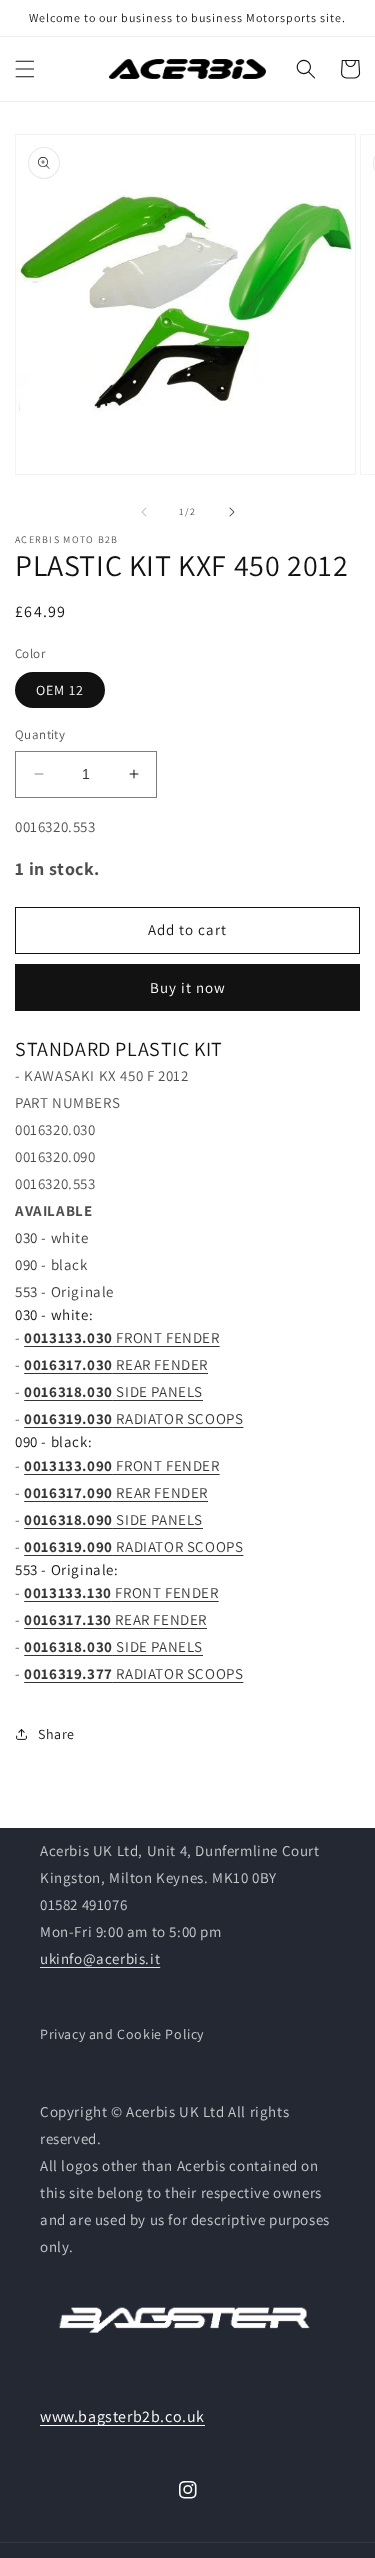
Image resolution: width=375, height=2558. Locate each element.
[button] (25, 69)
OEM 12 (60, 690)
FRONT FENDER (121, 1337)
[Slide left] (144, 512)
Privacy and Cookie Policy (122, 2034)
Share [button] (56, 1734)
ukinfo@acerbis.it (100, 1958)
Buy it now (188, 987)
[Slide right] (232, 512)
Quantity (40, 734)
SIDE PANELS (113, 1391)
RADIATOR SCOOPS (133, 1418)
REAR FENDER (116, 1364)
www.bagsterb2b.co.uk (122, 2416)
